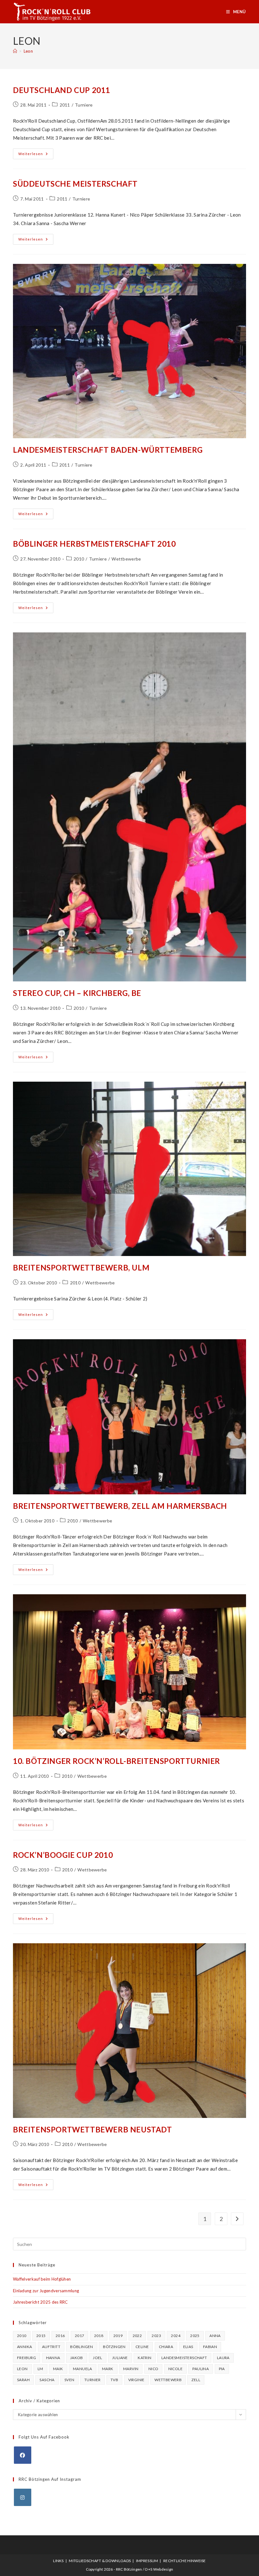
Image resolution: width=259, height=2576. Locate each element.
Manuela (83, 2369)
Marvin (131, 2369)
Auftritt (51, 2347)
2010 (79, 559)
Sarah (23, 2380)
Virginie (136, 2380)
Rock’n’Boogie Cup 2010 (63, 1855)
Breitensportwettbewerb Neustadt (93, 2129)
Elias (188, 2347)
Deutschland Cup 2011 (62, 90)
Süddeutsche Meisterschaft (75, 184)
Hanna (53, 2358)
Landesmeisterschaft (184, 2358)
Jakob (77, 2358)
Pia (222, 2369)
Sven (69, 2380)
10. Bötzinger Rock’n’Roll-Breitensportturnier (117, 1761)
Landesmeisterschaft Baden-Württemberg (108, 450)
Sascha (47, 2380)
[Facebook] (23, 2455)
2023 (156, 2336)
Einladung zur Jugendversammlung (46, 2291)
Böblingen (82, 2347)
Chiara (166, 2347)
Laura (223, 2358)
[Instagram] (23, 2497)
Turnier (93, 2380)
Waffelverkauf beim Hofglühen (42, 2279)
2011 (65, 105)
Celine (142, 2347)
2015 (41, 2336)
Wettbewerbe (126, 559)
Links (58, 2561)
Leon (28, 51)
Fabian (210, 2347)
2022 (137, 2336)
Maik (58, 2369)
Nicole (175, 2369)
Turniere (84, 105)
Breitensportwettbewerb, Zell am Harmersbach (120, 1506)
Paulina (201, 2369)
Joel (98, 2358)
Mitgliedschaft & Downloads (100, 2561)
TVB (114, 2380)
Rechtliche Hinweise (185, 2561)
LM (40, 2369)
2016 (60, 2336)
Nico (154, 2369)
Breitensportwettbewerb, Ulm (81, 1268)
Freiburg (27, 2358)
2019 (118, 2336)
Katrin (145, 2358)
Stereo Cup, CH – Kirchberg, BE (77, 993)
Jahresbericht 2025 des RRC (40, 2302)
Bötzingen (114, 2347)
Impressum (147, 2561)
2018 (99, 2336)
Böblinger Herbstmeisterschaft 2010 (94, 544)
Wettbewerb (168, 2380)
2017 (80, 2336)
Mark (108, 2369)
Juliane (120, 2358)
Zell (196, 2380)
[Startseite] (15, 51)
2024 (176, 2336)
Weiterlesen (36, 155)
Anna (215, 2336)
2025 (195, 2336)
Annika (24, 2347)
